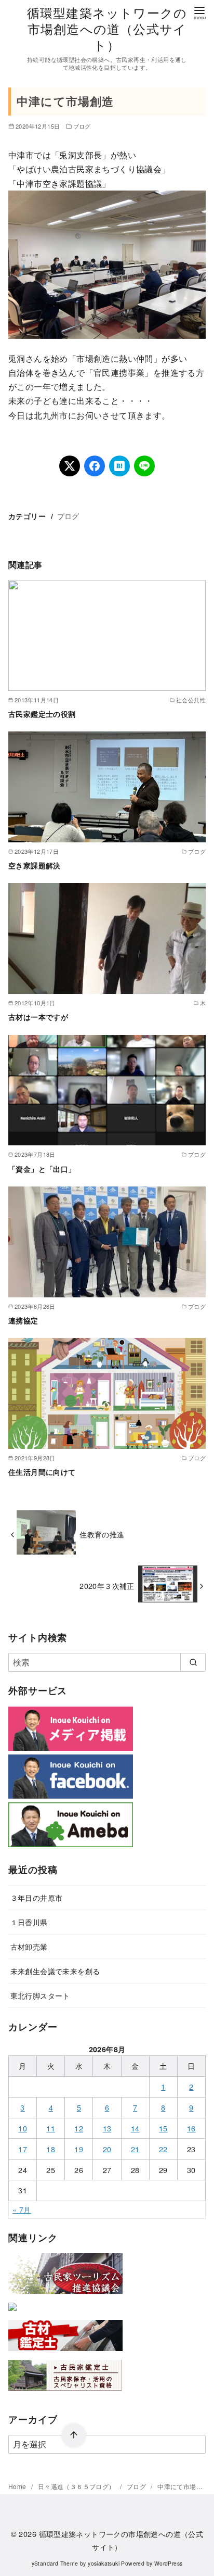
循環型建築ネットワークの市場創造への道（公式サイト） (107, 28)
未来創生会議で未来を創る (55, 1971)
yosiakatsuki (104, 2563)
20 (107, 2149)
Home (18, 2486)
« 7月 (22, 2209)
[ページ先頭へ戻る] (74, 2435)
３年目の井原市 (37, 1897)
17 (23, 2149)
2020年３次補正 (107, 1586)
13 (107, 2128)
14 (135, 2128)
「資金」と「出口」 (42, 1169)
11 (51, 2128)
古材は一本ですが (38, 1017)
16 (191, 2128)
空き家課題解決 (35, 865)
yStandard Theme (55, 2563)
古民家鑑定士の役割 (42, 714)
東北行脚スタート (40, 1995)
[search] (193, 1662)
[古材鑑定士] (65, 2353)
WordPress (169, 2563)
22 (163, 2149)
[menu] (199, 12)
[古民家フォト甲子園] (12, 2313)
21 (135, 2149)
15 (163, 2128)
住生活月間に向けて (42, 1472)
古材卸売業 (29, 1946)
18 (51, 2149)
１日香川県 (29, 1922)
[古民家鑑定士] (65, 2393)
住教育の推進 (102, 1534)
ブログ (82, 126)
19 (79, 2149)
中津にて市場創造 (183, 2486)
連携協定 (23, 1320)
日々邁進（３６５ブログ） (77, 2486)
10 (23, 2128)
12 (79, 2128)
